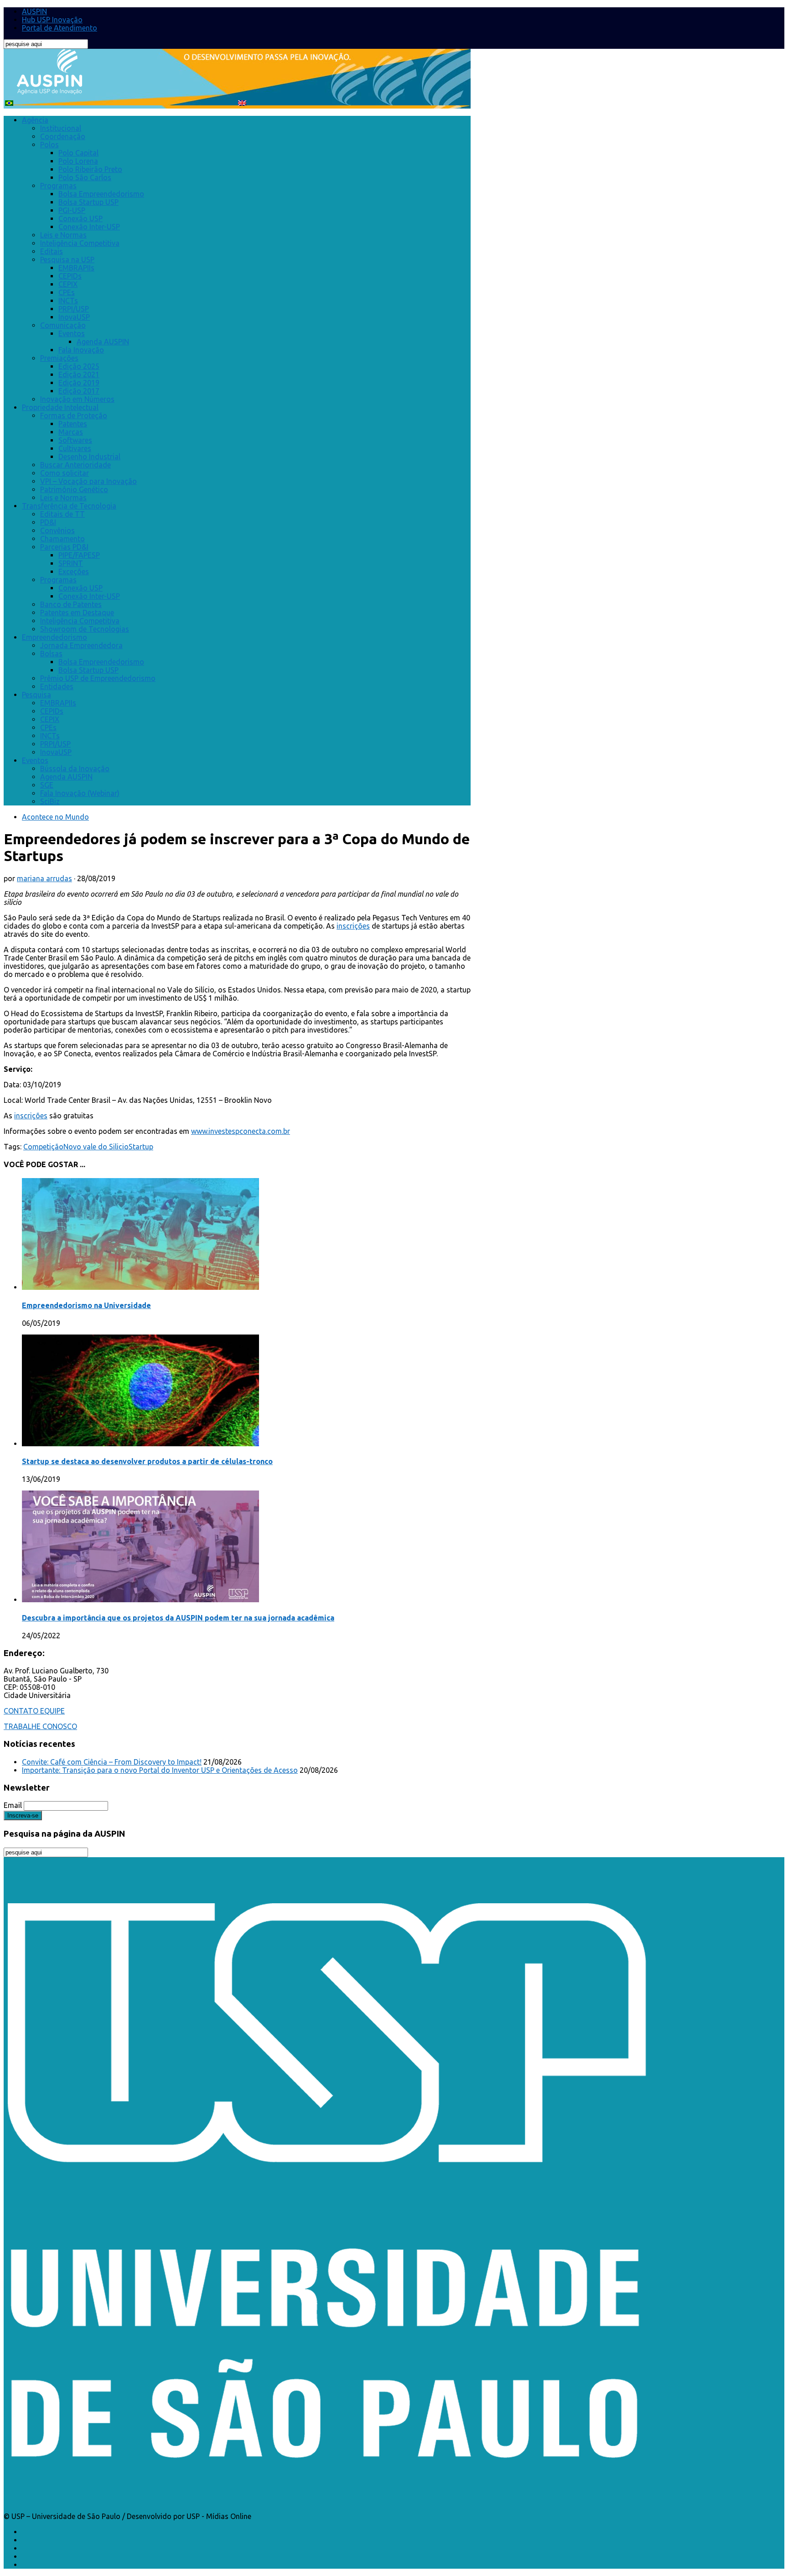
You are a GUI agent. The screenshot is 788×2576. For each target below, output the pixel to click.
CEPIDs (70, 276)
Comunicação (63, 325)
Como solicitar (65, 473)
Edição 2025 (79, 366)
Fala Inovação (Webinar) (80, 793)
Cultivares (75, 448)
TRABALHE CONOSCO (40, 1726)
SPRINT (71, 563)
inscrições (353, 926)
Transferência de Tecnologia (69, 506)
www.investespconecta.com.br (241, 1131)
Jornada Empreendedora (81, 645)
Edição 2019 (79, 383)
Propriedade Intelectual (60, 407)
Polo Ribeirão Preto (90, 169)
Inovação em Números (77, 399)
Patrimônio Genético (74, 489)
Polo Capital (78, 153)
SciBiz (50, 801)
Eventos (72, 333)
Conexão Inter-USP (89, 227)
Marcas (71, 432)
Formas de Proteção (74, 415)
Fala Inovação (81, 350)
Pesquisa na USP (67, 260)
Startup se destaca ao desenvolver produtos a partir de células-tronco (147, 1461)
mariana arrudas (44, 878)
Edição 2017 (79, 391)
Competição (43, 1147)
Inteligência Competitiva (80, 243)
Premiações (59, 358)
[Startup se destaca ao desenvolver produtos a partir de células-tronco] (140, 1444)
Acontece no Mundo (55, 817)
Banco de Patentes (71, 604)
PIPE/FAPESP (79, 555)
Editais (52, 251)
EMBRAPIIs (76, 268)
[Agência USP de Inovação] (49, 89)
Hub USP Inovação (52, 20)
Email (13, 1805)
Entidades (57, 686)
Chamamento (62, 539)
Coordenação (63, 136)
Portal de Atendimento (60, 28)
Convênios (57, 530)
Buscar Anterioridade (75, 465)
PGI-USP (72, 210)
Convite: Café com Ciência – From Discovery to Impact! (112, 1762)
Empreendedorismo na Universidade (86, 1305)
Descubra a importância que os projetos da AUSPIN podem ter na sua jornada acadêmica (178, 1618)
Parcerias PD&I (64, 547)
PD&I (48, 522)
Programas (58, 186)
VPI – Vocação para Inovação (88, 481)
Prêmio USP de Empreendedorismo (98, 678)
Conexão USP (80, 218)
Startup (141, 1147)
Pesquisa (36, 695)
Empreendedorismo (54, 637)
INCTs (68, 301)
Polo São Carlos (85, 177)
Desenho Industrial (89, 457)
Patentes (73, 424)
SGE (47, 785)
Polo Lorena (78, 161)
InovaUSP (74, 317)
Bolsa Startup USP (88, 202)
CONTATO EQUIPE (34, 1711)
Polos (49, 145)
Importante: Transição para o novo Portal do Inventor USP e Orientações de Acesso (160, 1770)
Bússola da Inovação (75, 769)
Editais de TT (62, 514)
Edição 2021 (79, 374)
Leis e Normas (63, 235)
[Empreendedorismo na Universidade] (140, 1287)
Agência (35, 120)
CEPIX (68, 284)
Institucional (61, 128)
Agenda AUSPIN (103, 342)
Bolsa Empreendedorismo (101, 194)
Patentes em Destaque (77, 613)
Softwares (75, 440)
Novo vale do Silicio (96, 1147)
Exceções (74, 571)
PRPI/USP (74, 309)
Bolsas (51, 654)
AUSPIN (34, 11)
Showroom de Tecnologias (85, 629)
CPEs (67, 292)
